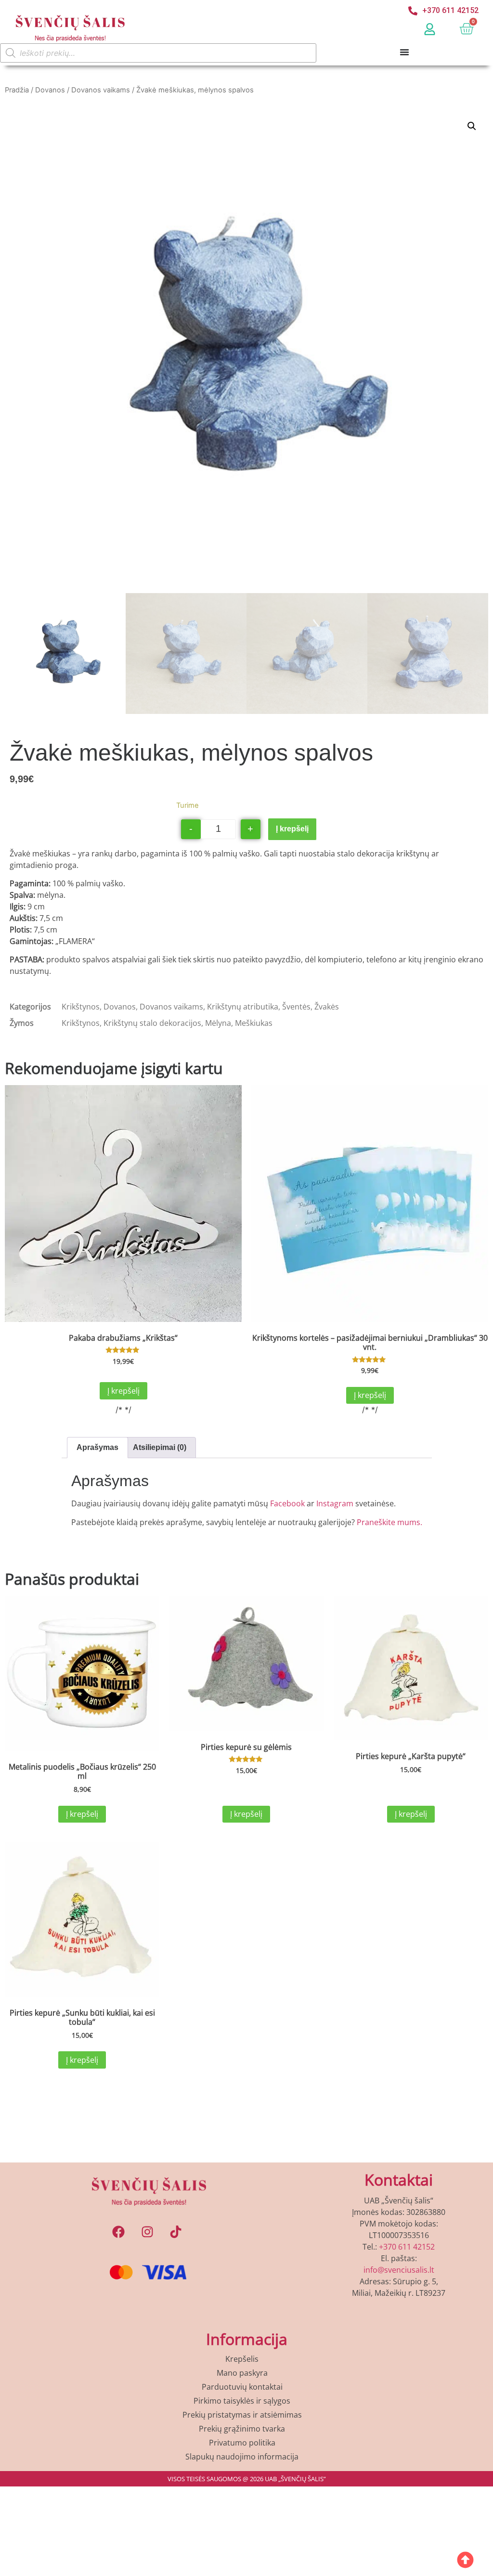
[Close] (379, 1050)
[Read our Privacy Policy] (370, 1421)
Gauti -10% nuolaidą (247, 1455)
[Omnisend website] (246, 1515)
